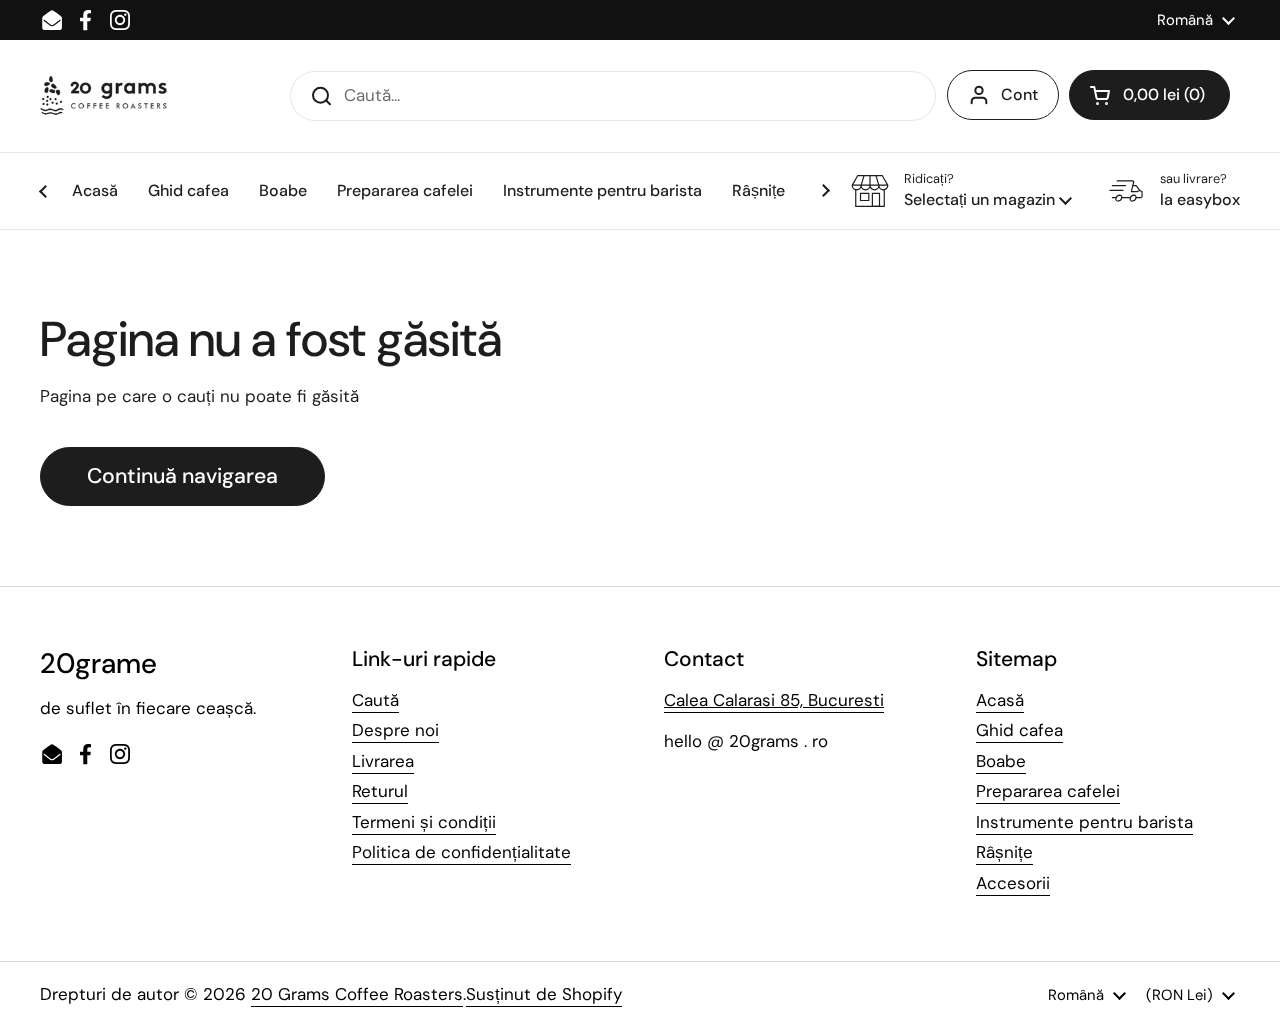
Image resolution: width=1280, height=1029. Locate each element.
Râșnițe (1004, 852)
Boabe (1001, 761)
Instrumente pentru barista (1084, 822)
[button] (1149, 95)
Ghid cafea (1019, 730)
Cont (1019, 94)
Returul (380, 791)
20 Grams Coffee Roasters (357, 994)
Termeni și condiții (424, 822)
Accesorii (1013, 883)
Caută (375, 700)
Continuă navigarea (182, 476)
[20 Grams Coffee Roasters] (104, 95)
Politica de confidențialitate (461, 852)
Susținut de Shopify (544, 994)
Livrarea (383, 761)
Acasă (1000, 700)
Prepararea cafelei (1048, 791)
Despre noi (395, 730)
